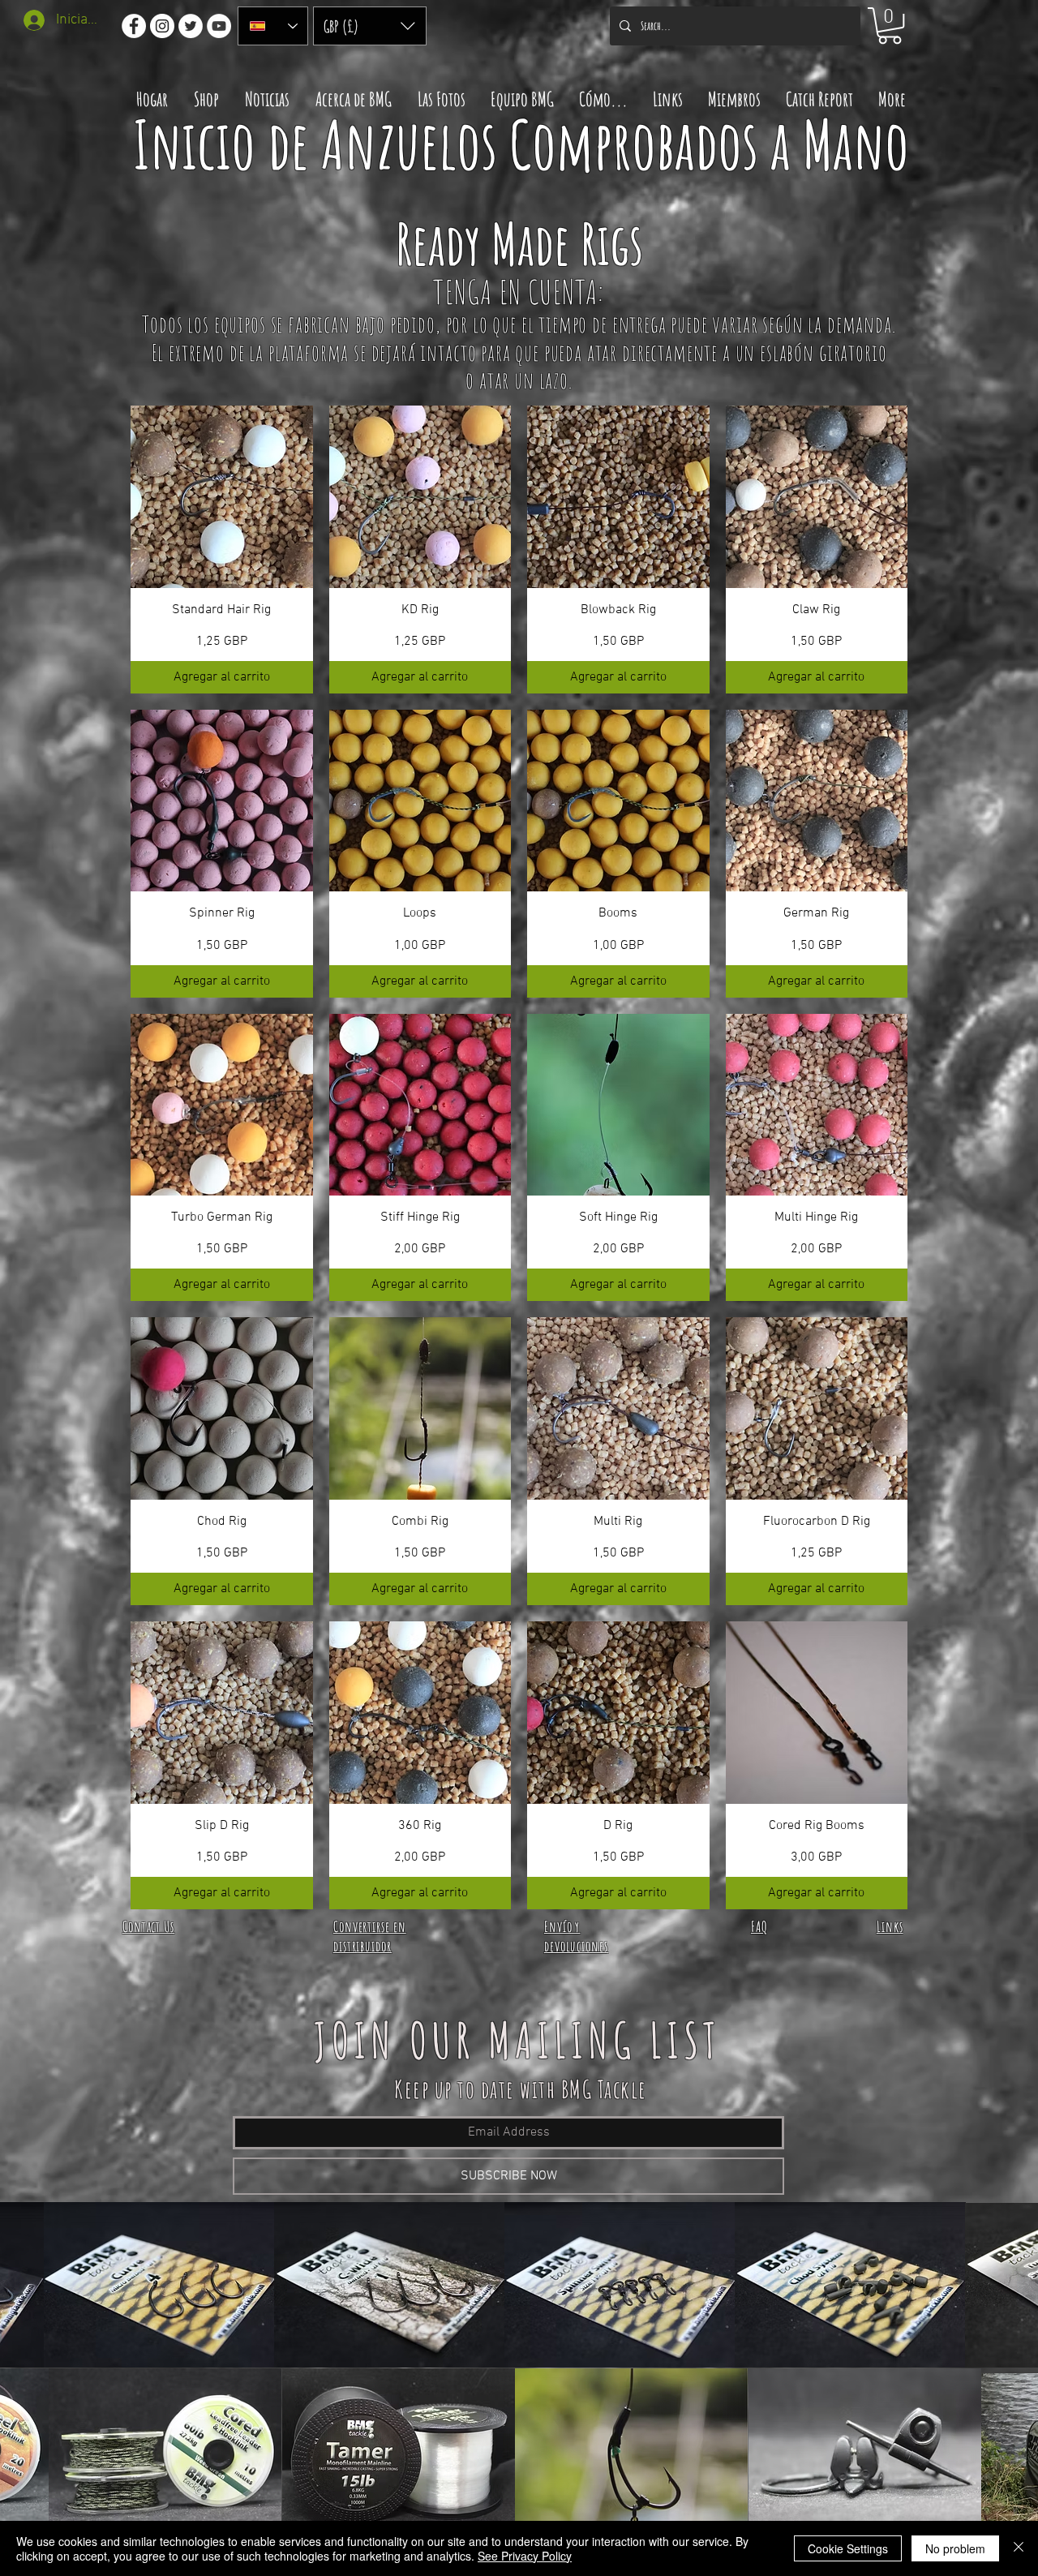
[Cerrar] (1019, 2548)
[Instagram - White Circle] (162, 26)
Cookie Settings (848, 2548)
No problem (955, 2548)
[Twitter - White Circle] (191, 26)
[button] (370, 26)
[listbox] (370, 26)
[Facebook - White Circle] (134, 26)
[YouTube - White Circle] (219, 26)
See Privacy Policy (525, 2556)
